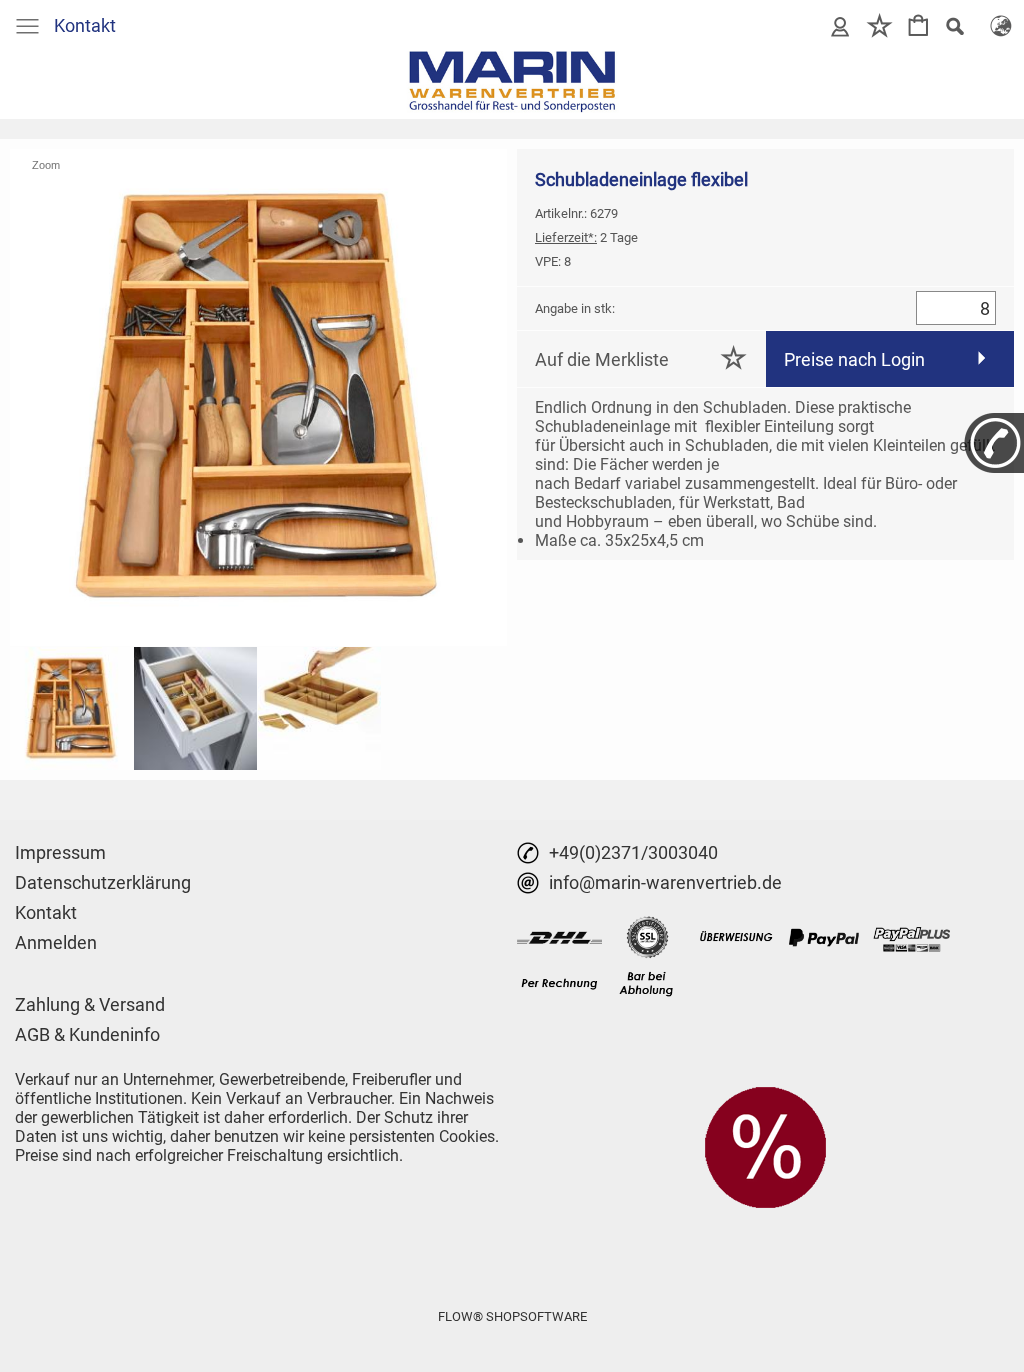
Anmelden (56, 942)
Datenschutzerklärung (103, 882)
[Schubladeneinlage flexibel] (71, 708)
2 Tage (586, 237)
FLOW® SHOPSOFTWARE (512, 1316)
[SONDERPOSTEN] (766, 1094)
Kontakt (85, 25)
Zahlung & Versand (90, 1004)
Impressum (60, 852)
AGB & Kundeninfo (87, 1034)
